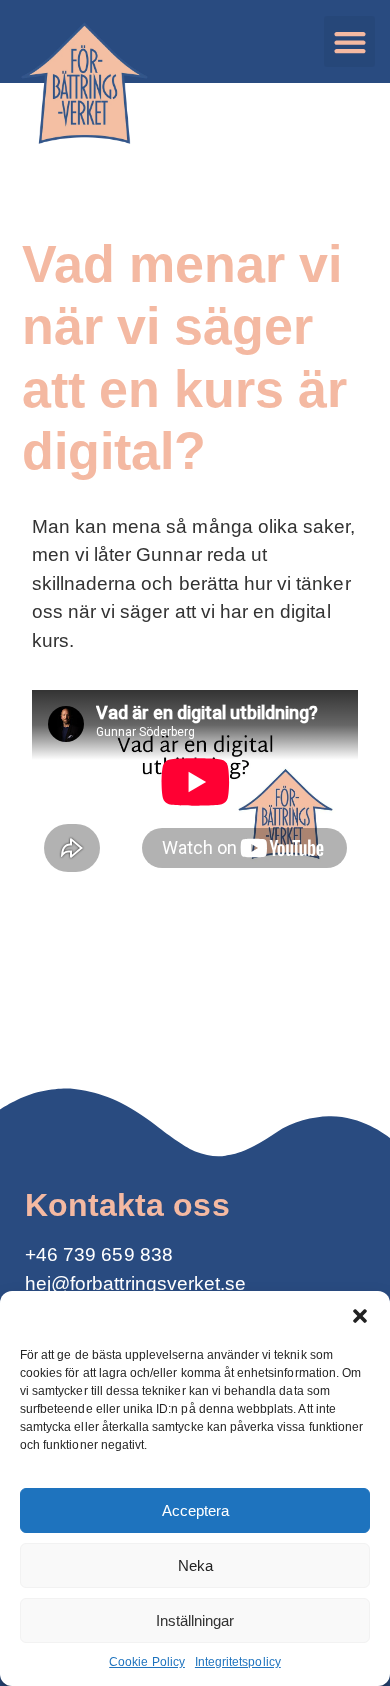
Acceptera (195, 1510)
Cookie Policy (147, 1662)
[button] (360, 1316)
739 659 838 (118, 1254)
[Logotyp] (82, 86)
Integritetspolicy (238, 1662)
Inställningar (195, 1620)
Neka (195, 1565)
